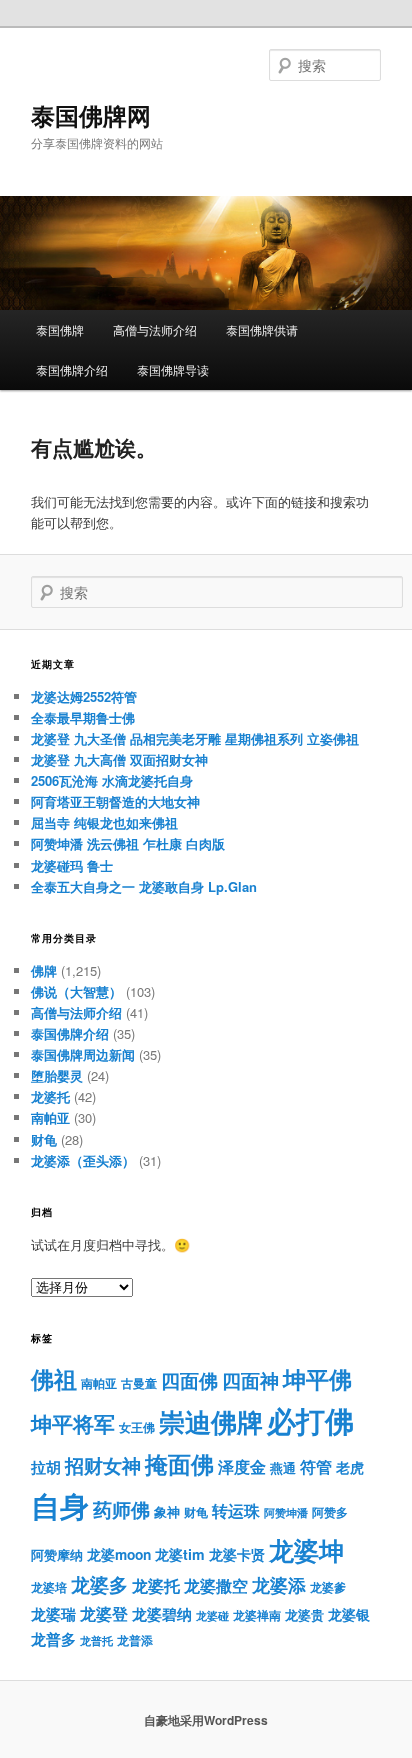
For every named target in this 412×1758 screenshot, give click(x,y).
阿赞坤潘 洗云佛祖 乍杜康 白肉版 (128, 843)
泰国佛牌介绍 (72, 369)
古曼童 (139, 1383)
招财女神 (103, 1465)
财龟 (44, 1139)
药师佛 (121, 1509)
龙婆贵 (304, 1615)
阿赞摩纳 (57, 1555)
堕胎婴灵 (57, 1075)
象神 (167, 1511)
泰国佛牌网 (91, 115)
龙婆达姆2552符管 (84, 696)
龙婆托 (50, 1096)
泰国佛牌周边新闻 (83, 1054)
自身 (60, 1505)
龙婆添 (279, 1584)
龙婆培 (49, 1587)
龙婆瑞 (53, 1614)
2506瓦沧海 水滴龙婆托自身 (112, 780)
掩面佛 (179, 1463)
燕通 (283, 1468)
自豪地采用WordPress (206, 1720)
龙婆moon (119, 1554)
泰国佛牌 (60, 329)
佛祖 (54, 1378)
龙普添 (135, 1640)
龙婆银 (349, 1614)
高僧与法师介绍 (155, 329)
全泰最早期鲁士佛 (83, 717)
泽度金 (242, 1466)
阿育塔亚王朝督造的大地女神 (115, 801)
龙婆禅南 (257, 1615)
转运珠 (236, 1510)
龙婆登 (104, 1613)
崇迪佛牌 (211, 1421)
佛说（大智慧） (76, 991)
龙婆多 (99, 1584)
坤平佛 (317, 1378)
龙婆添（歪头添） (83, 1160)
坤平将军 (73, 1423)
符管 (316, 1466)
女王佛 (137, 1427)
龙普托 (96, 1640)
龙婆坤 (306, 1550)
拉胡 (46, 1467)
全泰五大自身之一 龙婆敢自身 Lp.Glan (144, 886)
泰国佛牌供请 (262, 329)
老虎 (350, 1467)
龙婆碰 (212, 1615)
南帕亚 (50, 1117)
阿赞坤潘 (286, 1512)
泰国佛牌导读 (173, 369)
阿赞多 (330, 1512)
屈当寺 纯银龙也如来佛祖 (104, 822)
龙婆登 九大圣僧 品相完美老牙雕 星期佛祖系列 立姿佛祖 (195, 738)
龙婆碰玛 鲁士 (72, 865)
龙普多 (53, 1639)
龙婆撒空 (216, 1585)
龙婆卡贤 (237, 1554)
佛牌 (44, 970)
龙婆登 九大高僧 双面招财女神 (119, 759)
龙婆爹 (328, 1587)
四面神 (250, 1380)
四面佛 (189, 1380)
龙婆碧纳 (162, 1614)
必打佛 (310, 1420)
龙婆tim (180, 1554)
